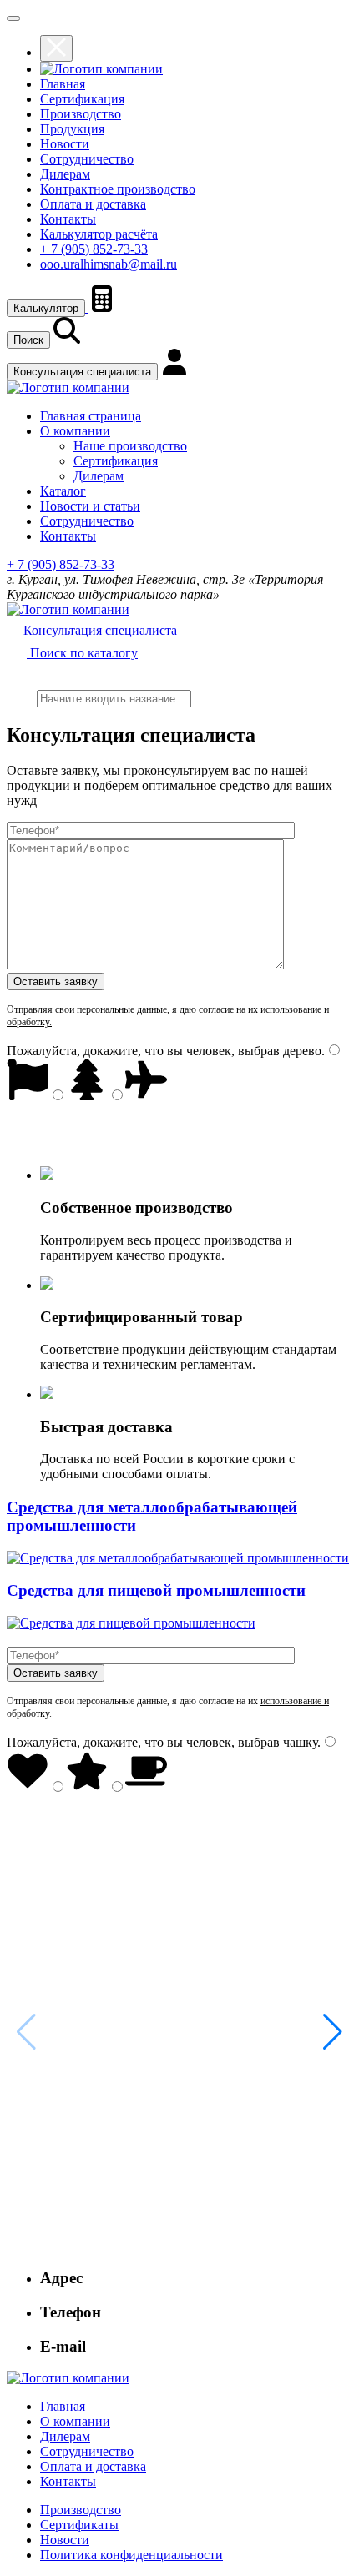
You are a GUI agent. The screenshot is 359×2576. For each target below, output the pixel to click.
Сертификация (82, 99)
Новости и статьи (90, 506)
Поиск (28, 340)
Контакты (68, 219)
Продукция (72, 129)
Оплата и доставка (93, 204)
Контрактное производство (118, 189)
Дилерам (65, 174)
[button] (333, 2032)
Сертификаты (79, 2525)
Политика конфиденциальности (131, 2555)
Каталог (63, 491)
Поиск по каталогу (82, 653)
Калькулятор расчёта (99, 234)
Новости (65, 144)
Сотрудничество (87, 159)
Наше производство (130, 446)
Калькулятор (46, 308)
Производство (81, 114)
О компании (75, 431)
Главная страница (91, 416)
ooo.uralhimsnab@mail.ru (109, 264)
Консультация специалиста (82, 372)
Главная (63, 84)
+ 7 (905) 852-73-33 (94, 249)
